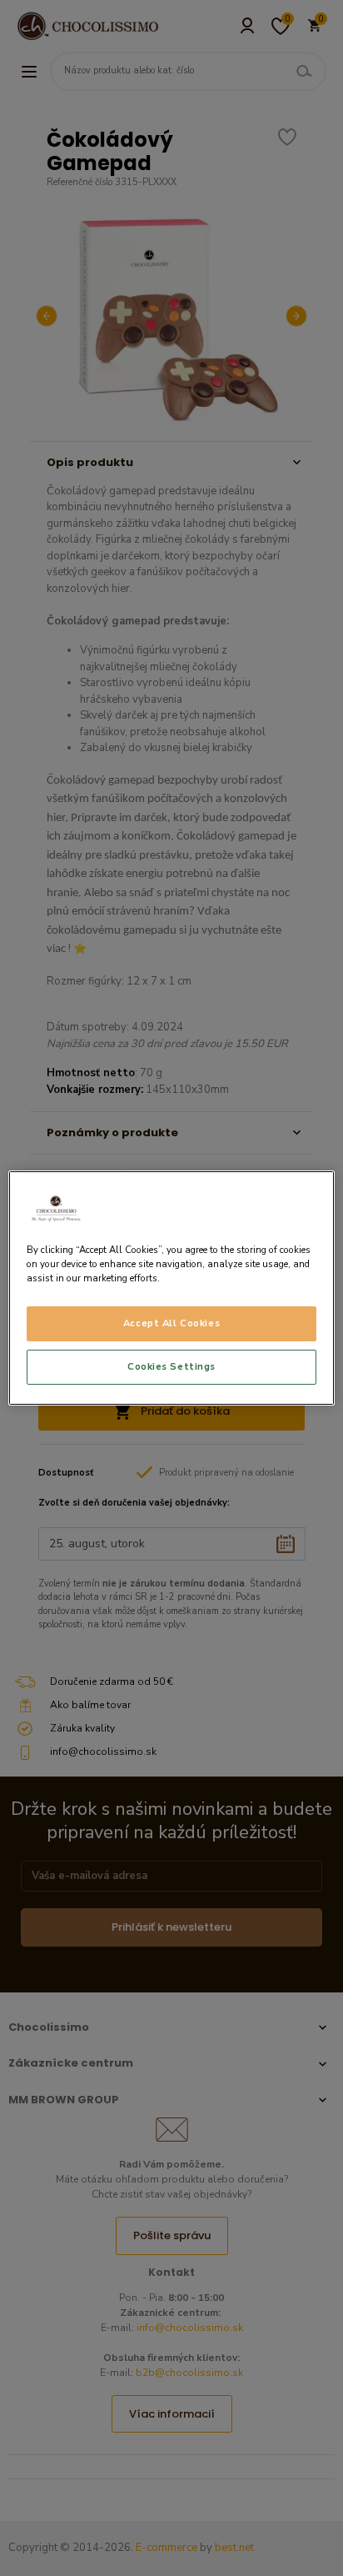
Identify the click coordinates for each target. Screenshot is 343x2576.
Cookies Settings (171, 1366)
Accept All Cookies (171, 1323)
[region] (171, 1288)
